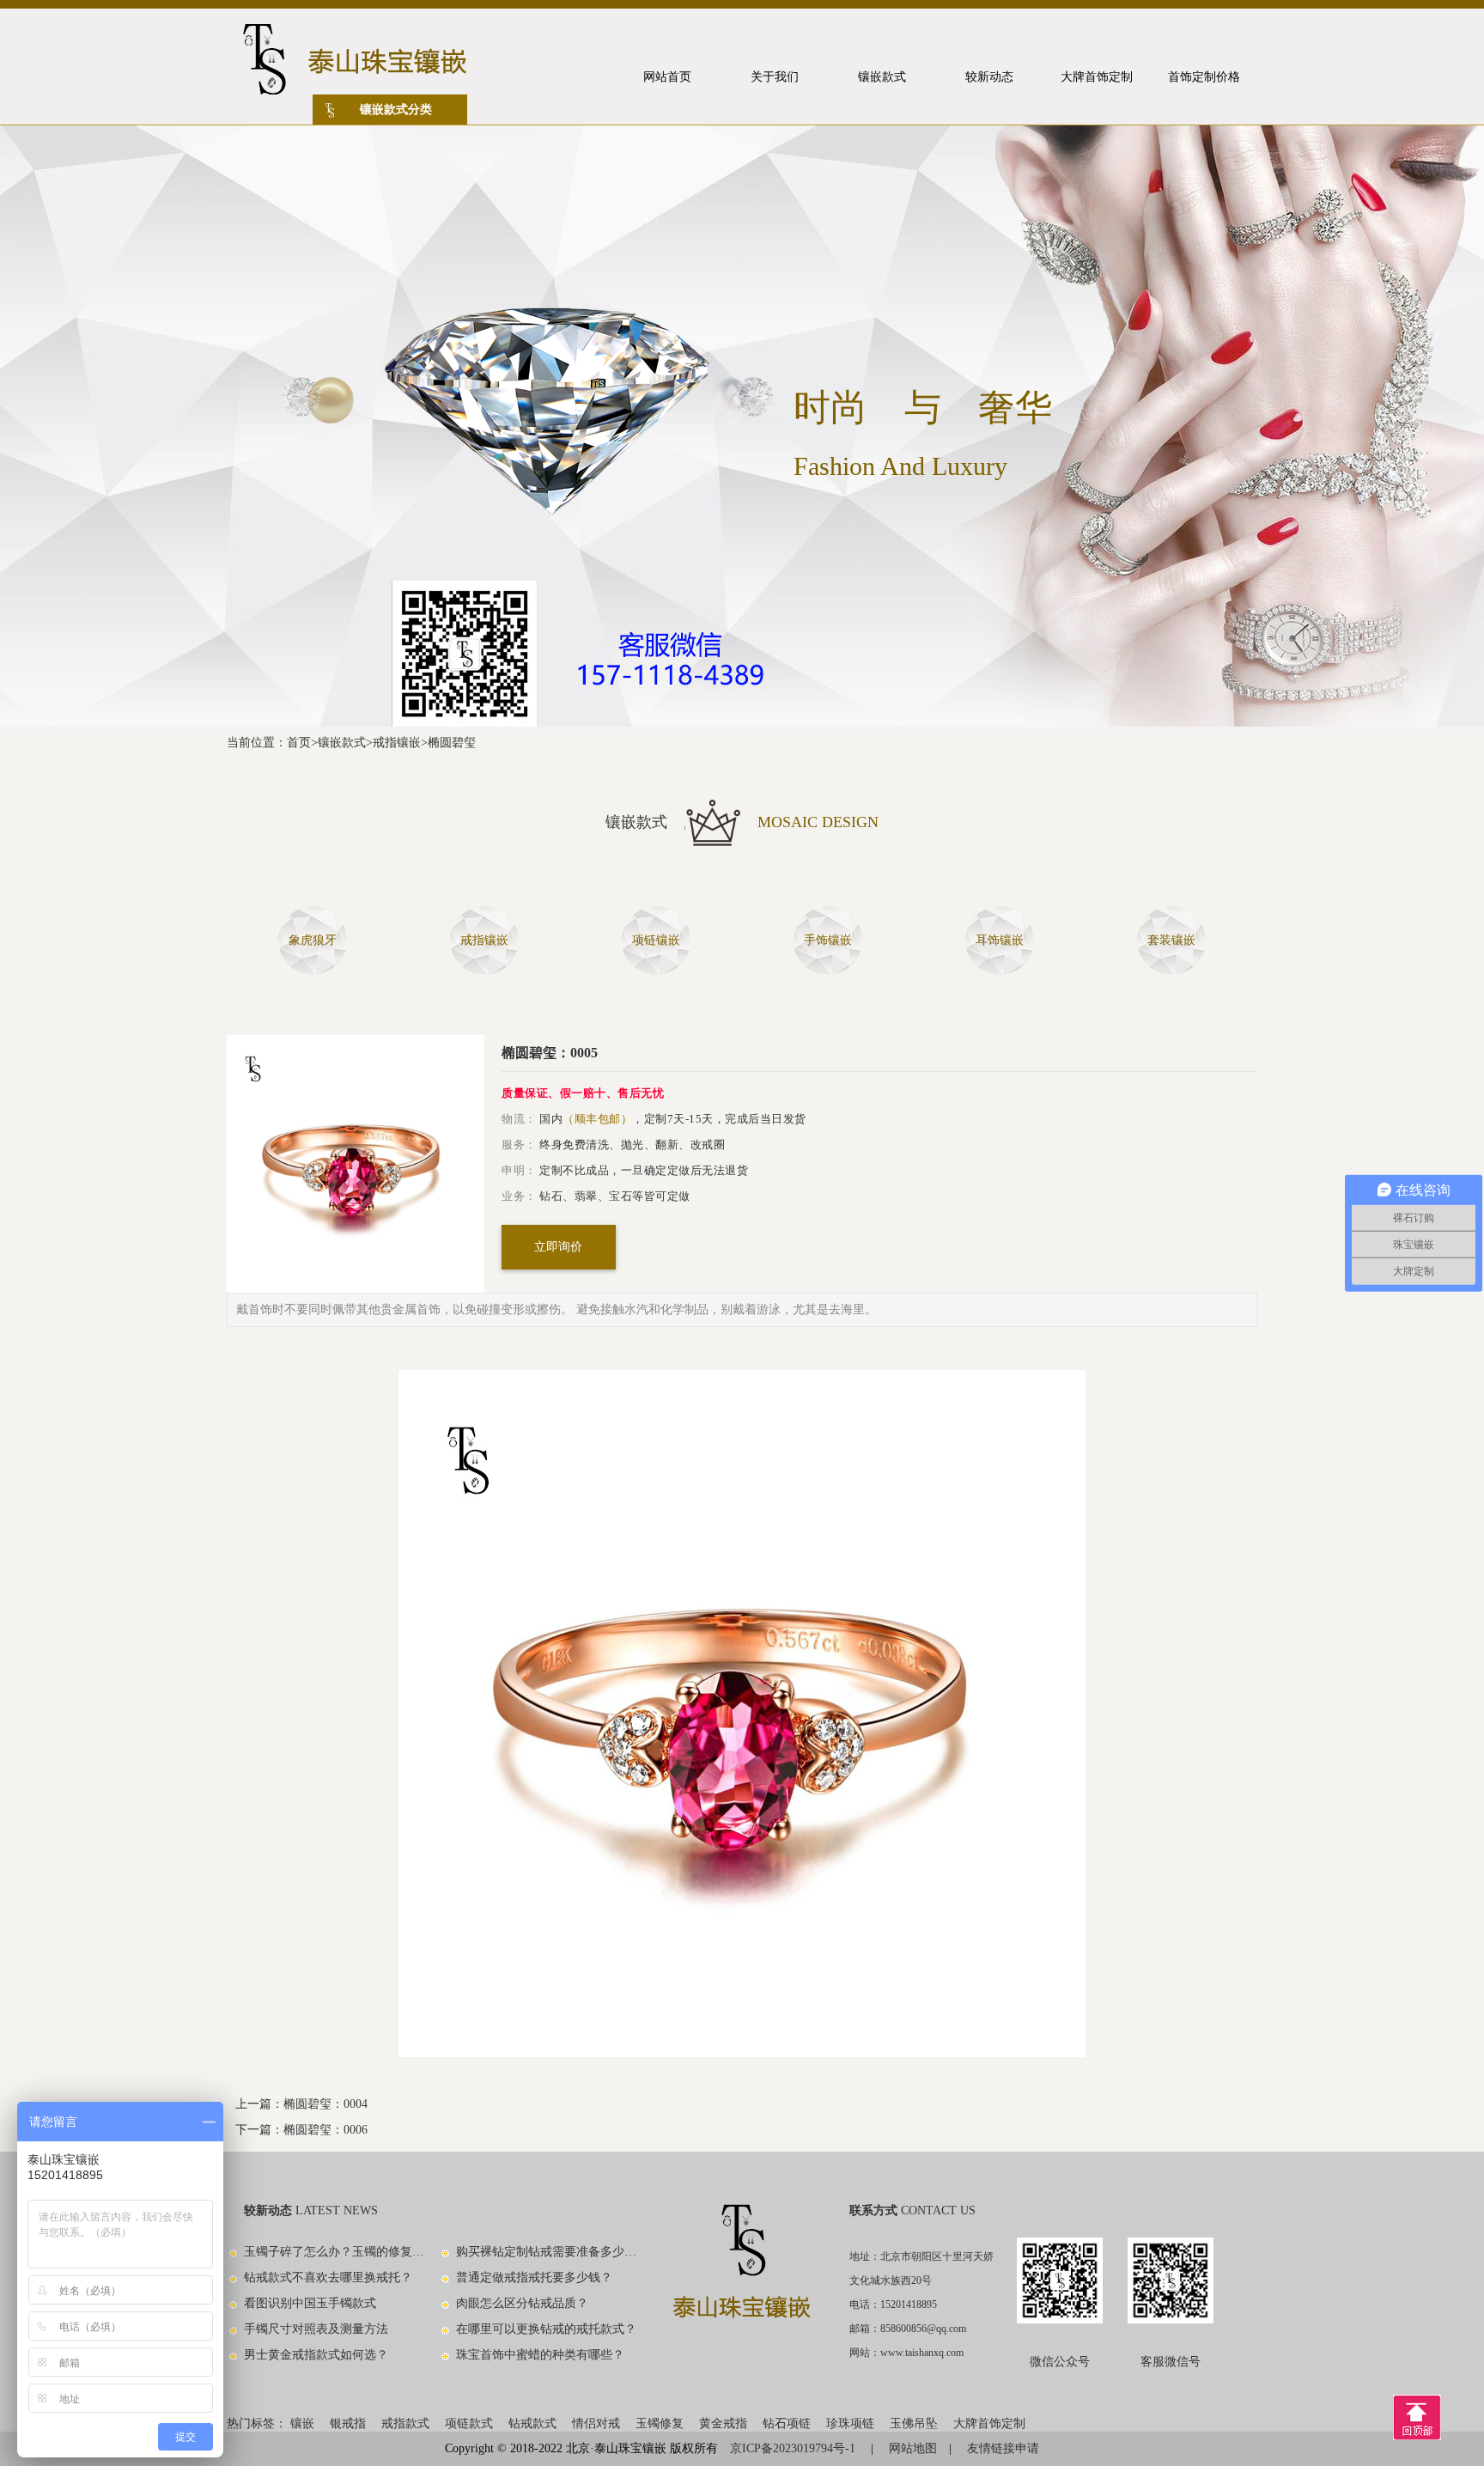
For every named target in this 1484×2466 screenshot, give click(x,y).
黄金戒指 (723, 2423)
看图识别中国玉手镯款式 (310, 2303)
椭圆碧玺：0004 (325, 2104)
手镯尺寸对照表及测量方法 (316, 2329)
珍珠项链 (850, 2423)
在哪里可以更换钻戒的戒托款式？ (546, 2329)
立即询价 (558, 1247)
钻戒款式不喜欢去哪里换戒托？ (328, 2277)
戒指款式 (405, 2423)
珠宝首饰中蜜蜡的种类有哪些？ (540, 2355)
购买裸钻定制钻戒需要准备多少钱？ (547, 2252)
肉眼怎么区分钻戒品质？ (522, 2303)
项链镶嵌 (656, 940)
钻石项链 (787, 2423)
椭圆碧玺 (452, 743)
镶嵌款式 (342, 743)
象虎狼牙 (313, 940)
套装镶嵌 (1171, 940)
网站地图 (913, 2448)
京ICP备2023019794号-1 (794, 2448)
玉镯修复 (660, 2423)
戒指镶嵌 (397, 743)
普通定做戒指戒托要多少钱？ (534, 2277)
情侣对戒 (596, 2423)
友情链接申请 (1003, 2448)
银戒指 (348, 2423)
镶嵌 (302, 2423)
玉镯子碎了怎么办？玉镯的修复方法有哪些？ (335, 2252)
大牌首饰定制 (989, 2423)
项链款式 (469, 2423)
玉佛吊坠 (914, 2423)
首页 (299, 743)
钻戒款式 (532, 2423)
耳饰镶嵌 (1000, 940)
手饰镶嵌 (828, 940)
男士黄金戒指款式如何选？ (316, 2355)
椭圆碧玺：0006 (325, 2130)
